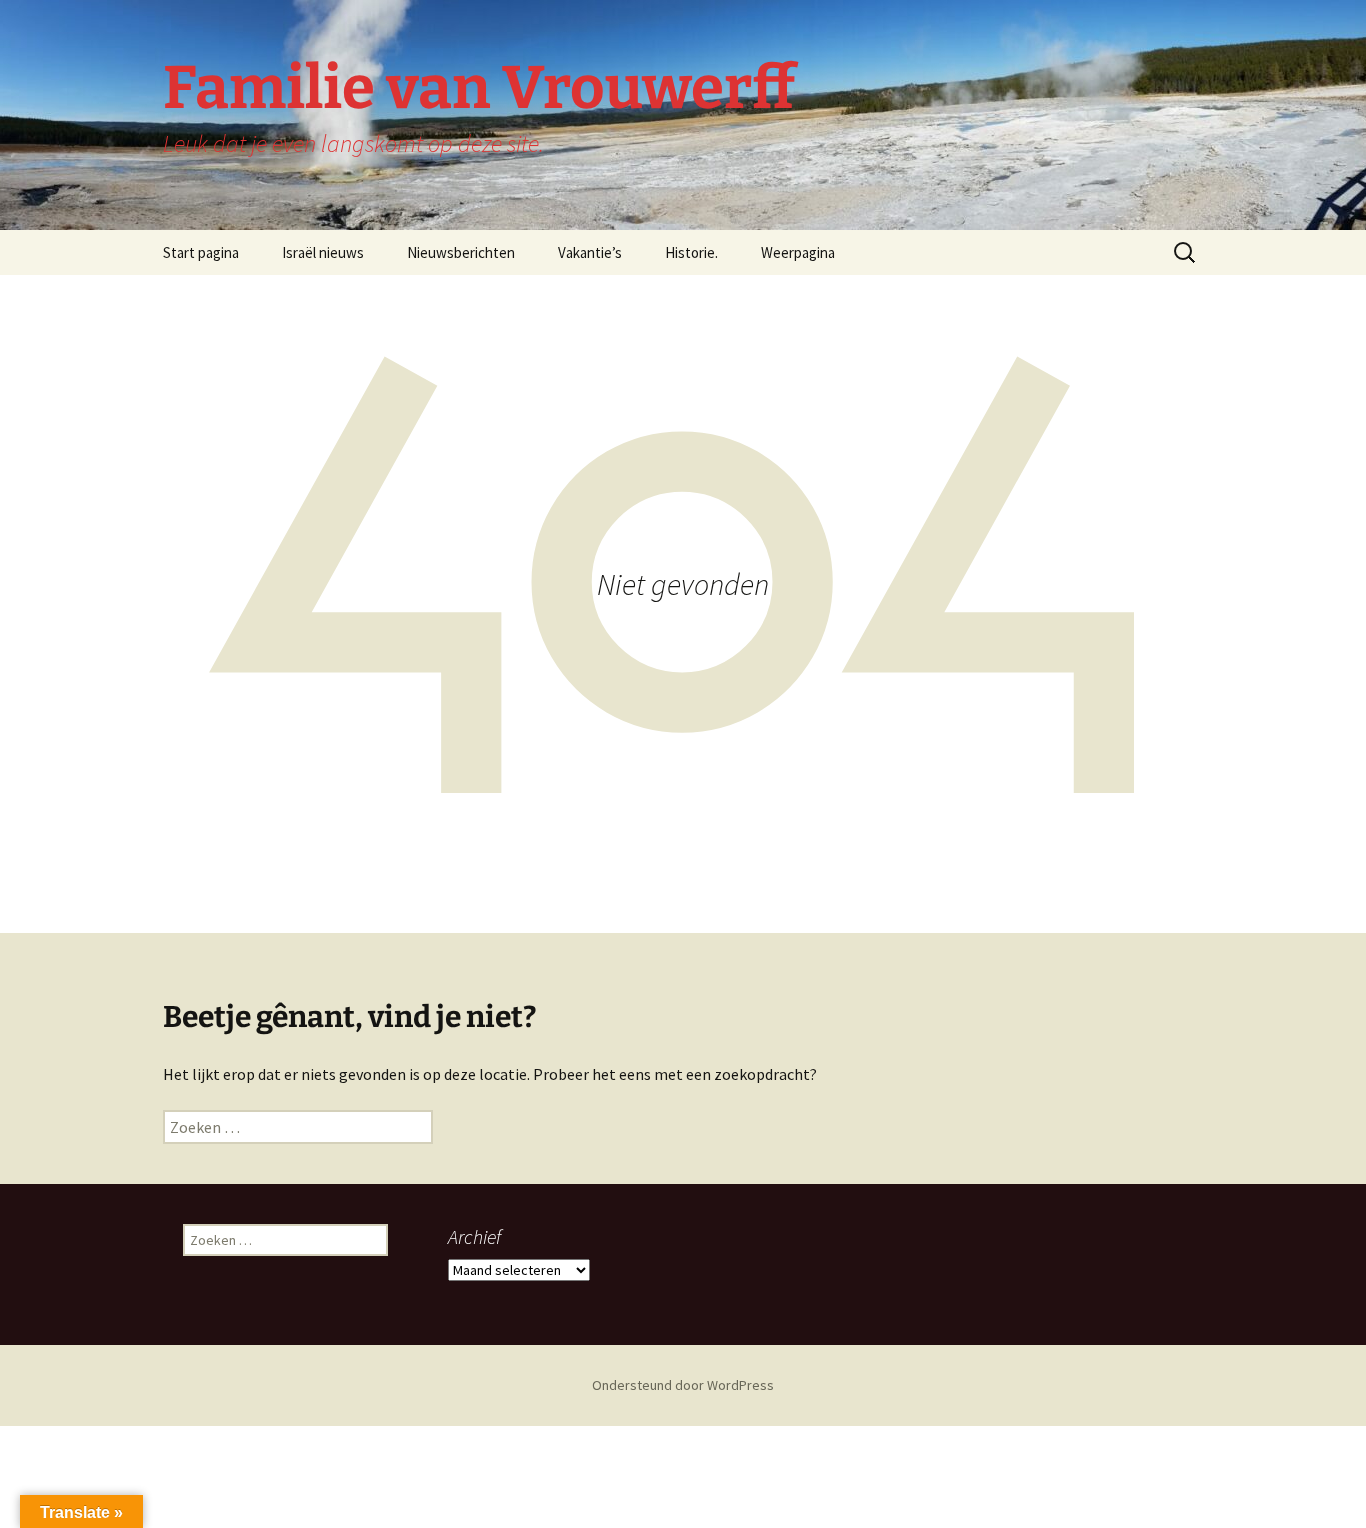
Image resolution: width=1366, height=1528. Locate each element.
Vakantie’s (590, 252)
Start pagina (201, 252)
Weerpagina (798, 252)
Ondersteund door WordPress (683, 1385)
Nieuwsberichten (461, 252)
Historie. (691, 252)
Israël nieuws (323, 252)
